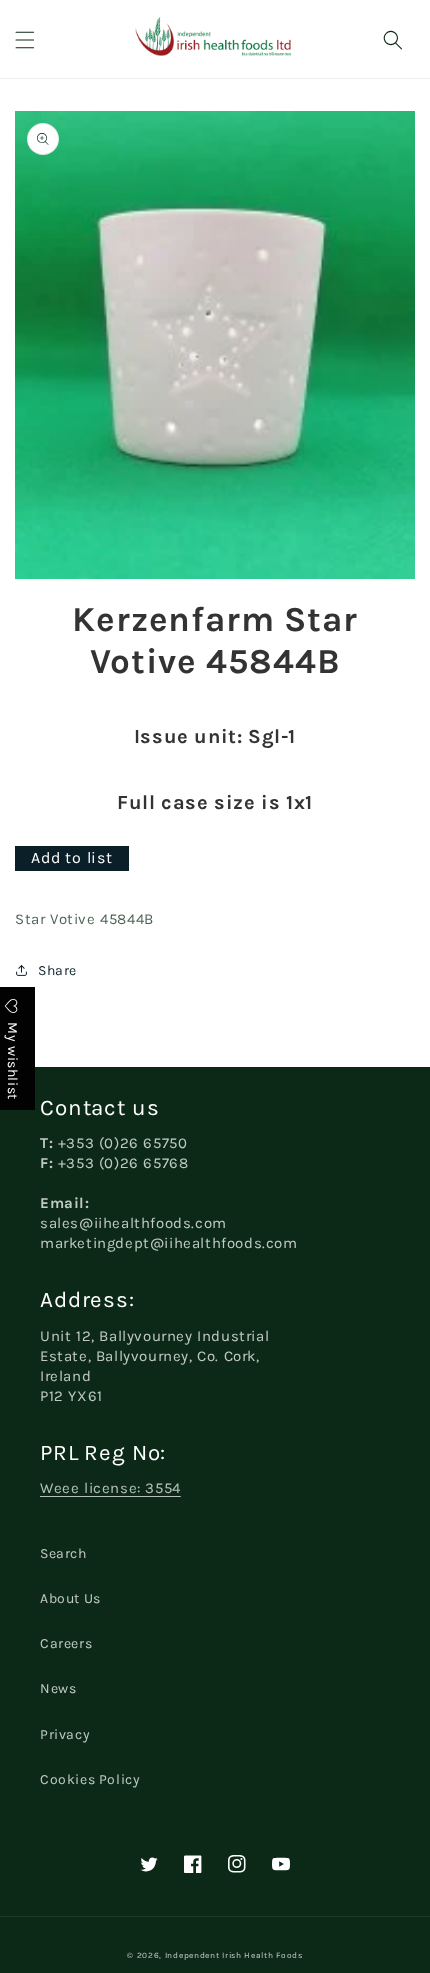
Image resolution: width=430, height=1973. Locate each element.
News (58, 1688)
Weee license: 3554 (110, 1488)
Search (63, 1553)
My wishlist (12, 1058)
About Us (70, 1598)
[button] (25, 40)
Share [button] (57, 970)
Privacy (65, 1734)
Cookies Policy (90, 1779)
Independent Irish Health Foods (234, 1955)
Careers (66, 1643)
